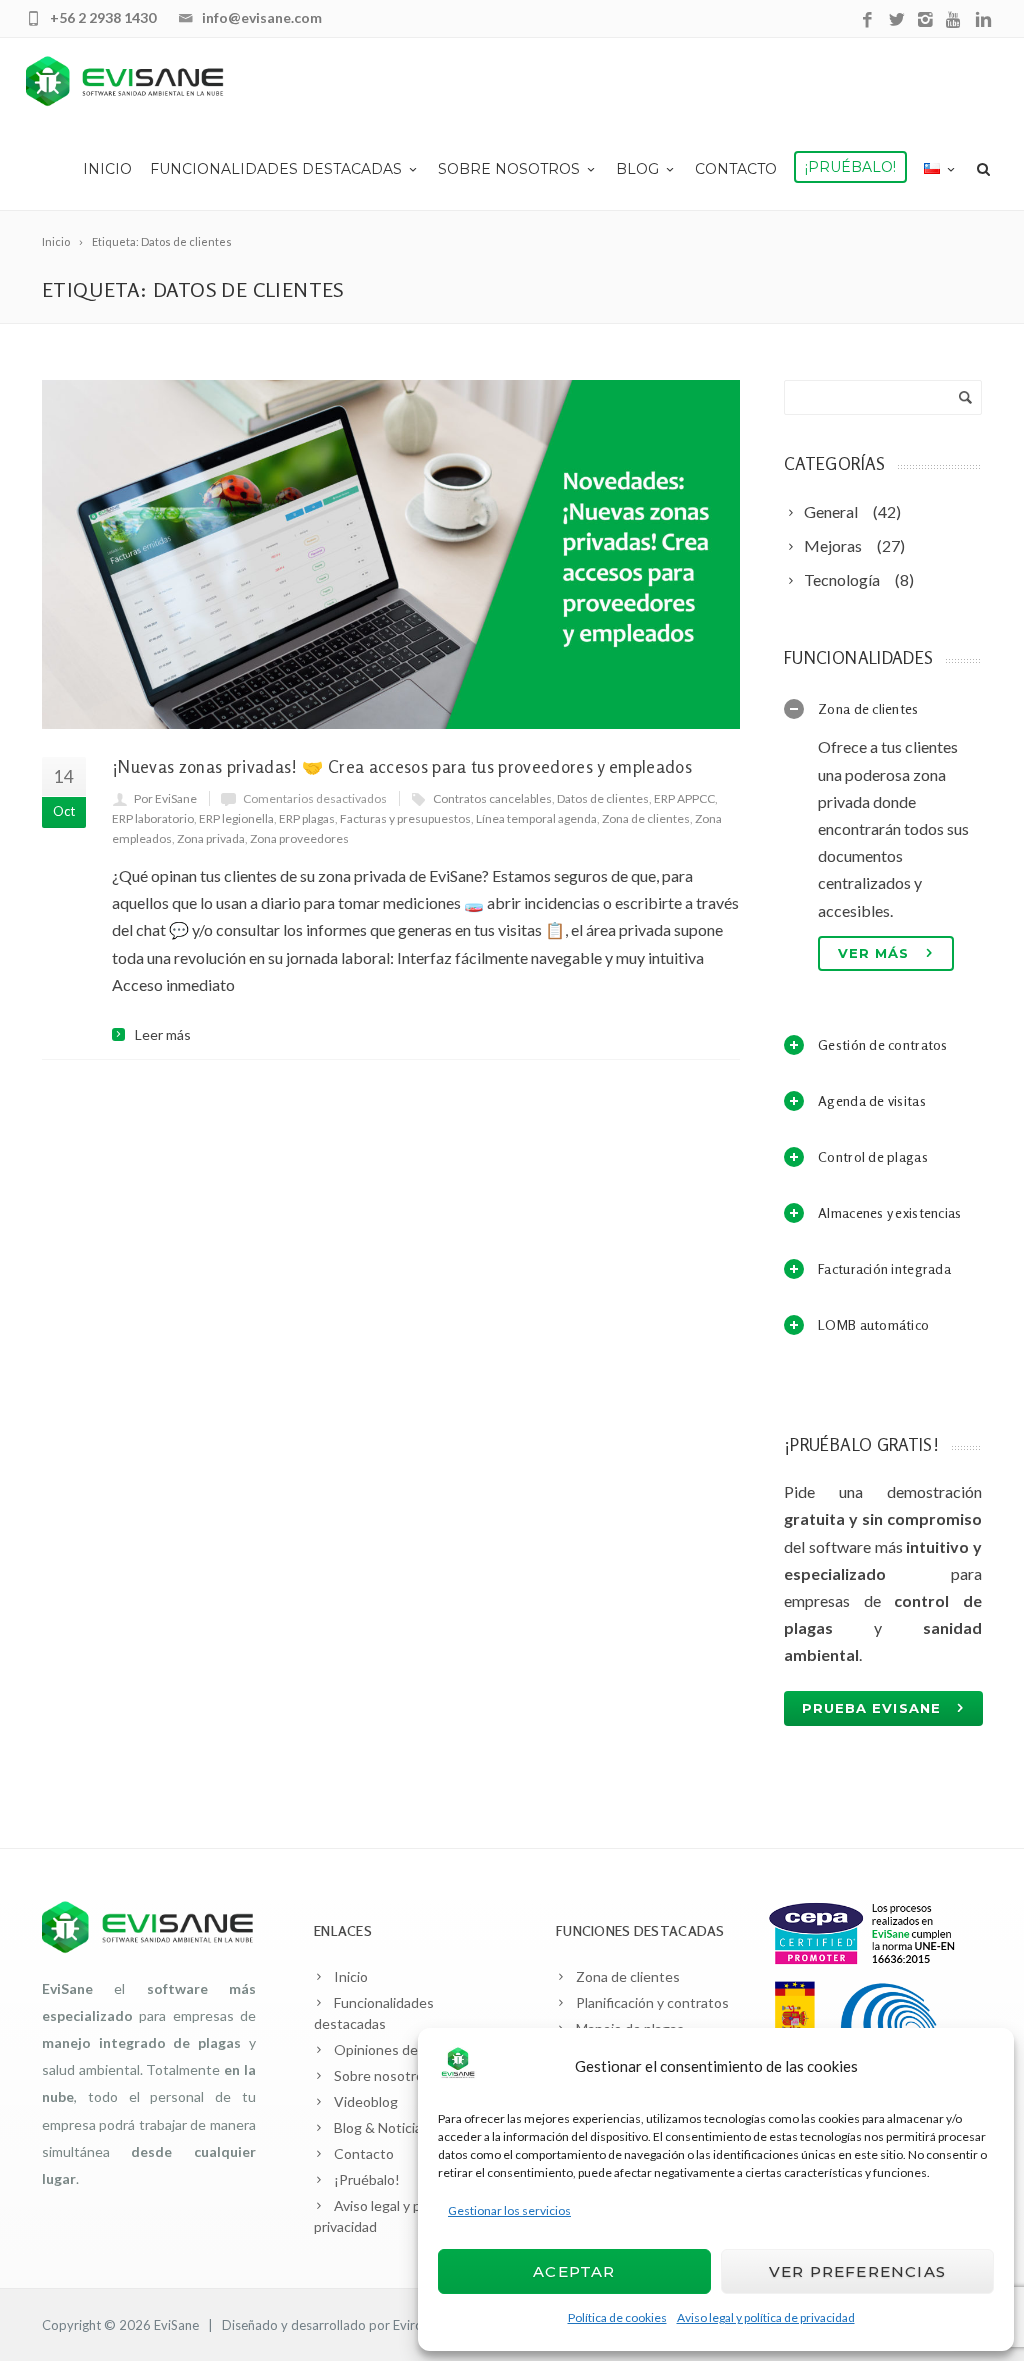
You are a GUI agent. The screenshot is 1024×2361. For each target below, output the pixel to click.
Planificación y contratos (652, 2002)
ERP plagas (307, 818)
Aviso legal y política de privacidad (766, 2317)
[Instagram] (925, 20)
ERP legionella (236, 818)
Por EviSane (165, 798)
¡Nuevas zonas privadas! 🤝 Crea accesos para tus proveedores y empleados (402, 766)
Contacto (736, 169)
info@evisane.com (262, 17)
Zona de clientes (646, 818)
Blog (637, 169)
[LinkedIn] (983, 20)
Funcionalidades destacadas (276, 169)
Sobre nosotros (509, 169)
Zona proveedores (299, 838)
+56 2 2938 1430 (103, 17)
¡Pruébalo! (850, 167)
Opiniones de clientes (402, 2049)
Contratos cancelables (492, 798)
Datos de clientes (603, 798)
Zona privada (211, 838)
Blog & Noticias (381, 2127)
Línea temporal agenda (536, 818)
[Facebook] (867, 20)
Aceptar (574, 2271)
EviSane (176, 2325)
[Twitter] (896, 20)
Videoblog (366, 2101)
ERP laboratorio (153, 818)
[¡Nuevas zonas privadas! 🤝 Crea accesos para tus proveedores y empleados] (391, 554)
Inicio (107, 169)
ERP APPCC (684, 798)
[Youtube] (954, 20)
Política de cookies (617, 2317)
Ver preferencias (857, 2271)
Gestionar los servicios (509, 2210)
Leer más (163, 1035)
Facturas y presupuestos (405, 818)
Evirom (413, 2325)
